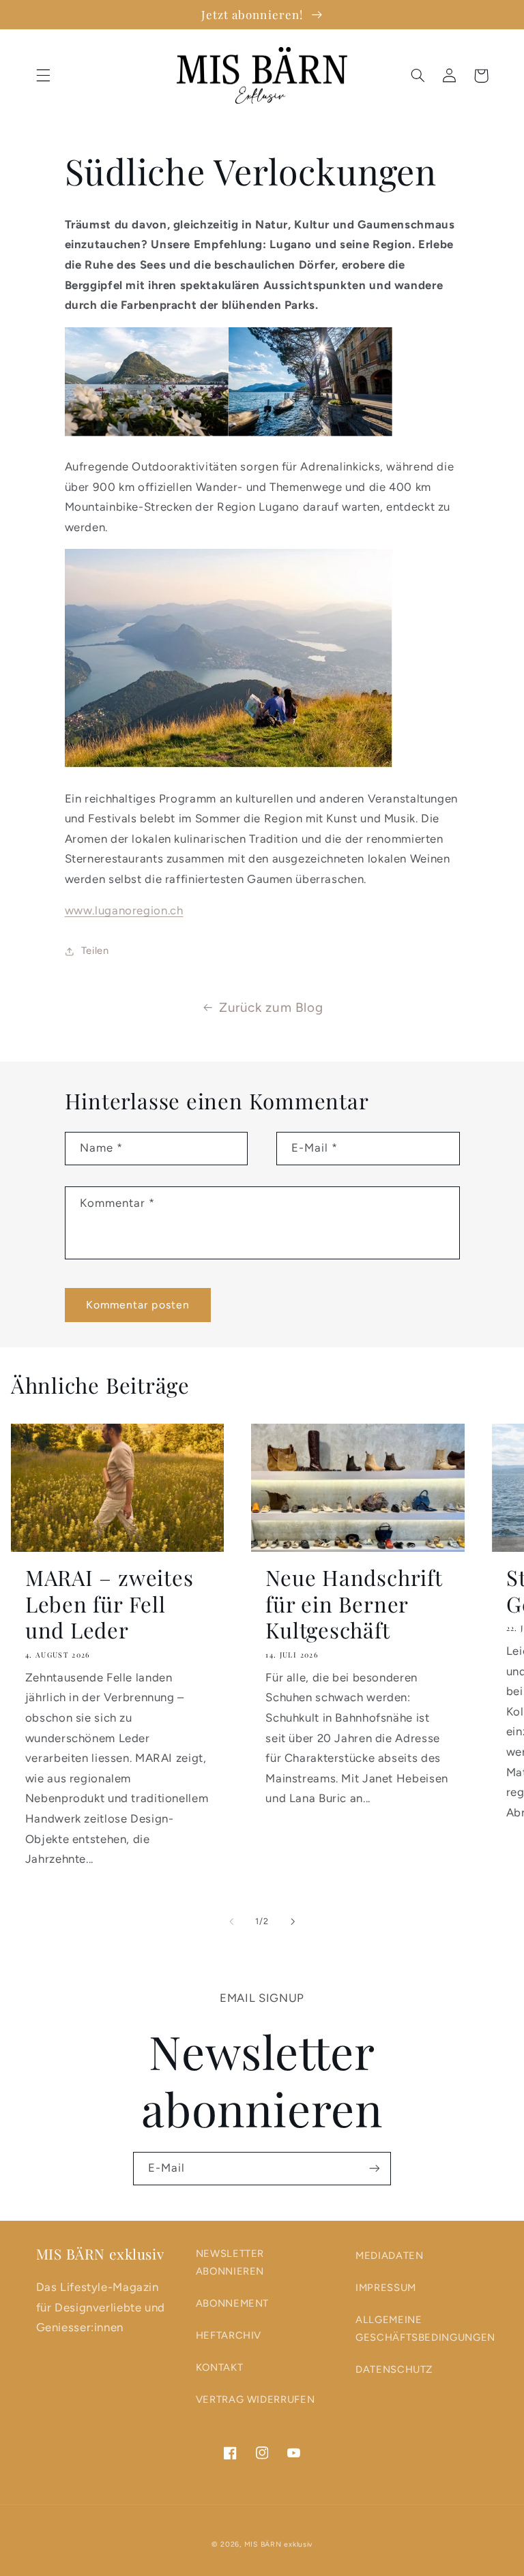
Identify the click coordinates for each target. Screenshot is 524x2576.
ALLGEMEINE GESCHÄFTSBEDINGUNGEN (425, 2328)
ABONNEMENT (232, 2303)
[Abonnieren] (375, 2169)
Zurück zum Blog (271, 1007)
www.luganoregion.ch (124, 910)
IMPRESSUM (386, 2288)
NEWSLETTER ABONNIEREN (230, 2262)
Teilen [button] (95, 950)
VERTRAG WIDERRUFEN (255, 2399)
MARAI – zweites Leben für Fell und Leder (110, 1604)
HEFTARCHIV (229, 2335)
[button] (43, 76)
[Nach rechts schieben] (293, 1921)
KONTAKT (219, 2367)
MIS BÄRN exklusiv (279, 2544)
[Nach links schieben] (231, 1921)
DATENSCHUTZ (394, 2369)
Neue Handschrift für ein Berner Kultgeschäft (353, 1604)
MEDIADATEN (389, 2256)
